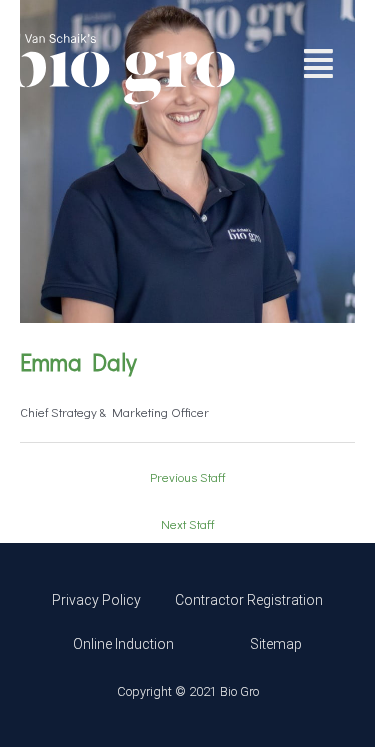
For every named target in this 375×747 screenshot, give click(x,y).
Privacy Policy (96, 600)
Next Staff (187, 524)
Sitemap (276, 644)
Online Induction (123, 644)
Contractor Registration (249, 600)
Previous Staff (187, 477)
